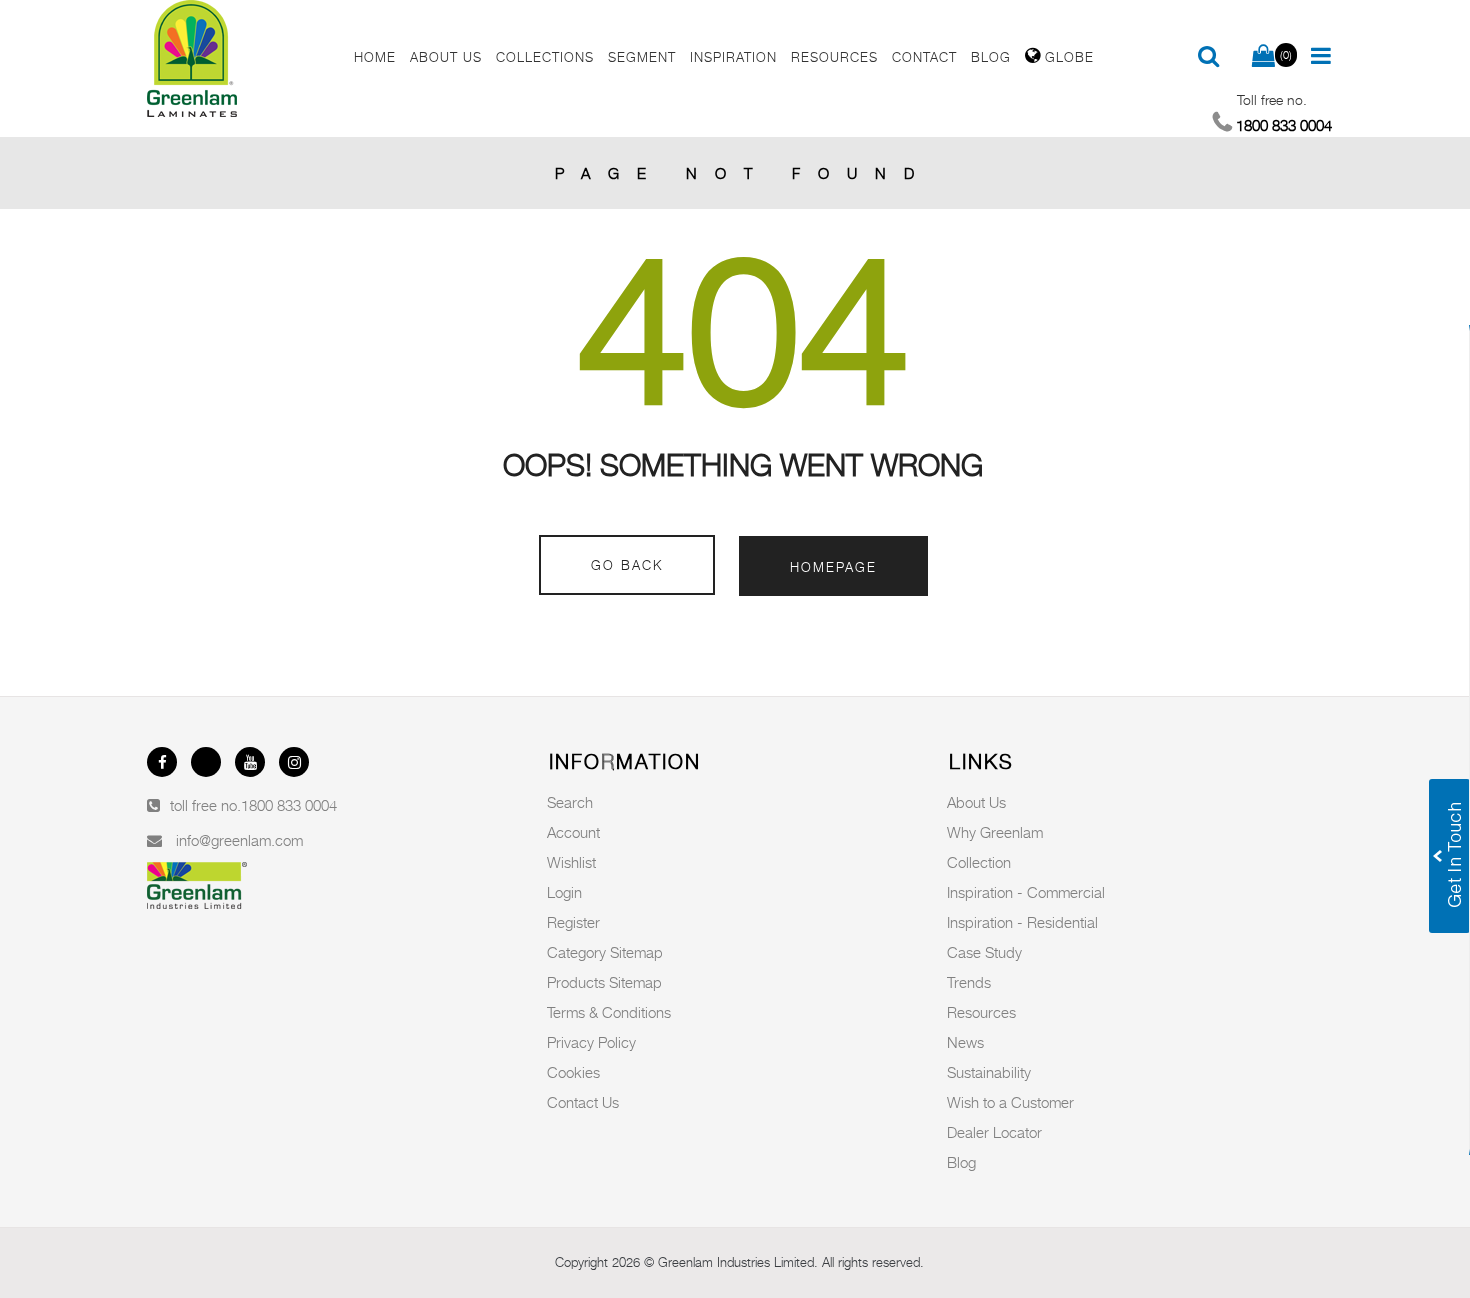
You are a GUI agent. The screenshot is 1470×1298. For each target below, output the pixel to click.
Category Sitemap (605, 952)
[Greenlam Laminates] (239, 59)
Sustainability (989, 1072)
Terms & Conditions (609, 1012)
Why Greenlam (995, 832)
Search (570, 802)
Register (573, 922)
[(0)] (1263, 57)
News (965, 1042)
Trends (969, 982)
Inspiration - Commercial (1026, 892)
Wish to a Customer (1010, 1102)
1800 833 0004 (289, 805)
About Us (976, 802)
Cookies (573, 1072)
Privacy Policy (591, 1042)
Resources (981, 1012)
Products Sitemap (604, 982)
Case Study (984, 952)
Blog (961, 1162)
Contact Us (583, 1102)
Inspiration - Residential (1022, 922)
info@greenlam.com (239, 840)
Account (573, 832)
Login (564, 892)
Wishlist (571, 862)
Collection (979, 862)
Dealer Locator (994, 1132)
